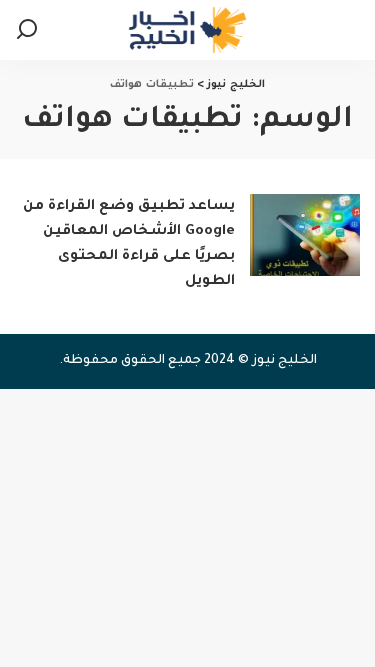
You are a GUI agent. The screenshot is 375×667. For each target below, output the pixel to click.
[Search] (27, 30)
